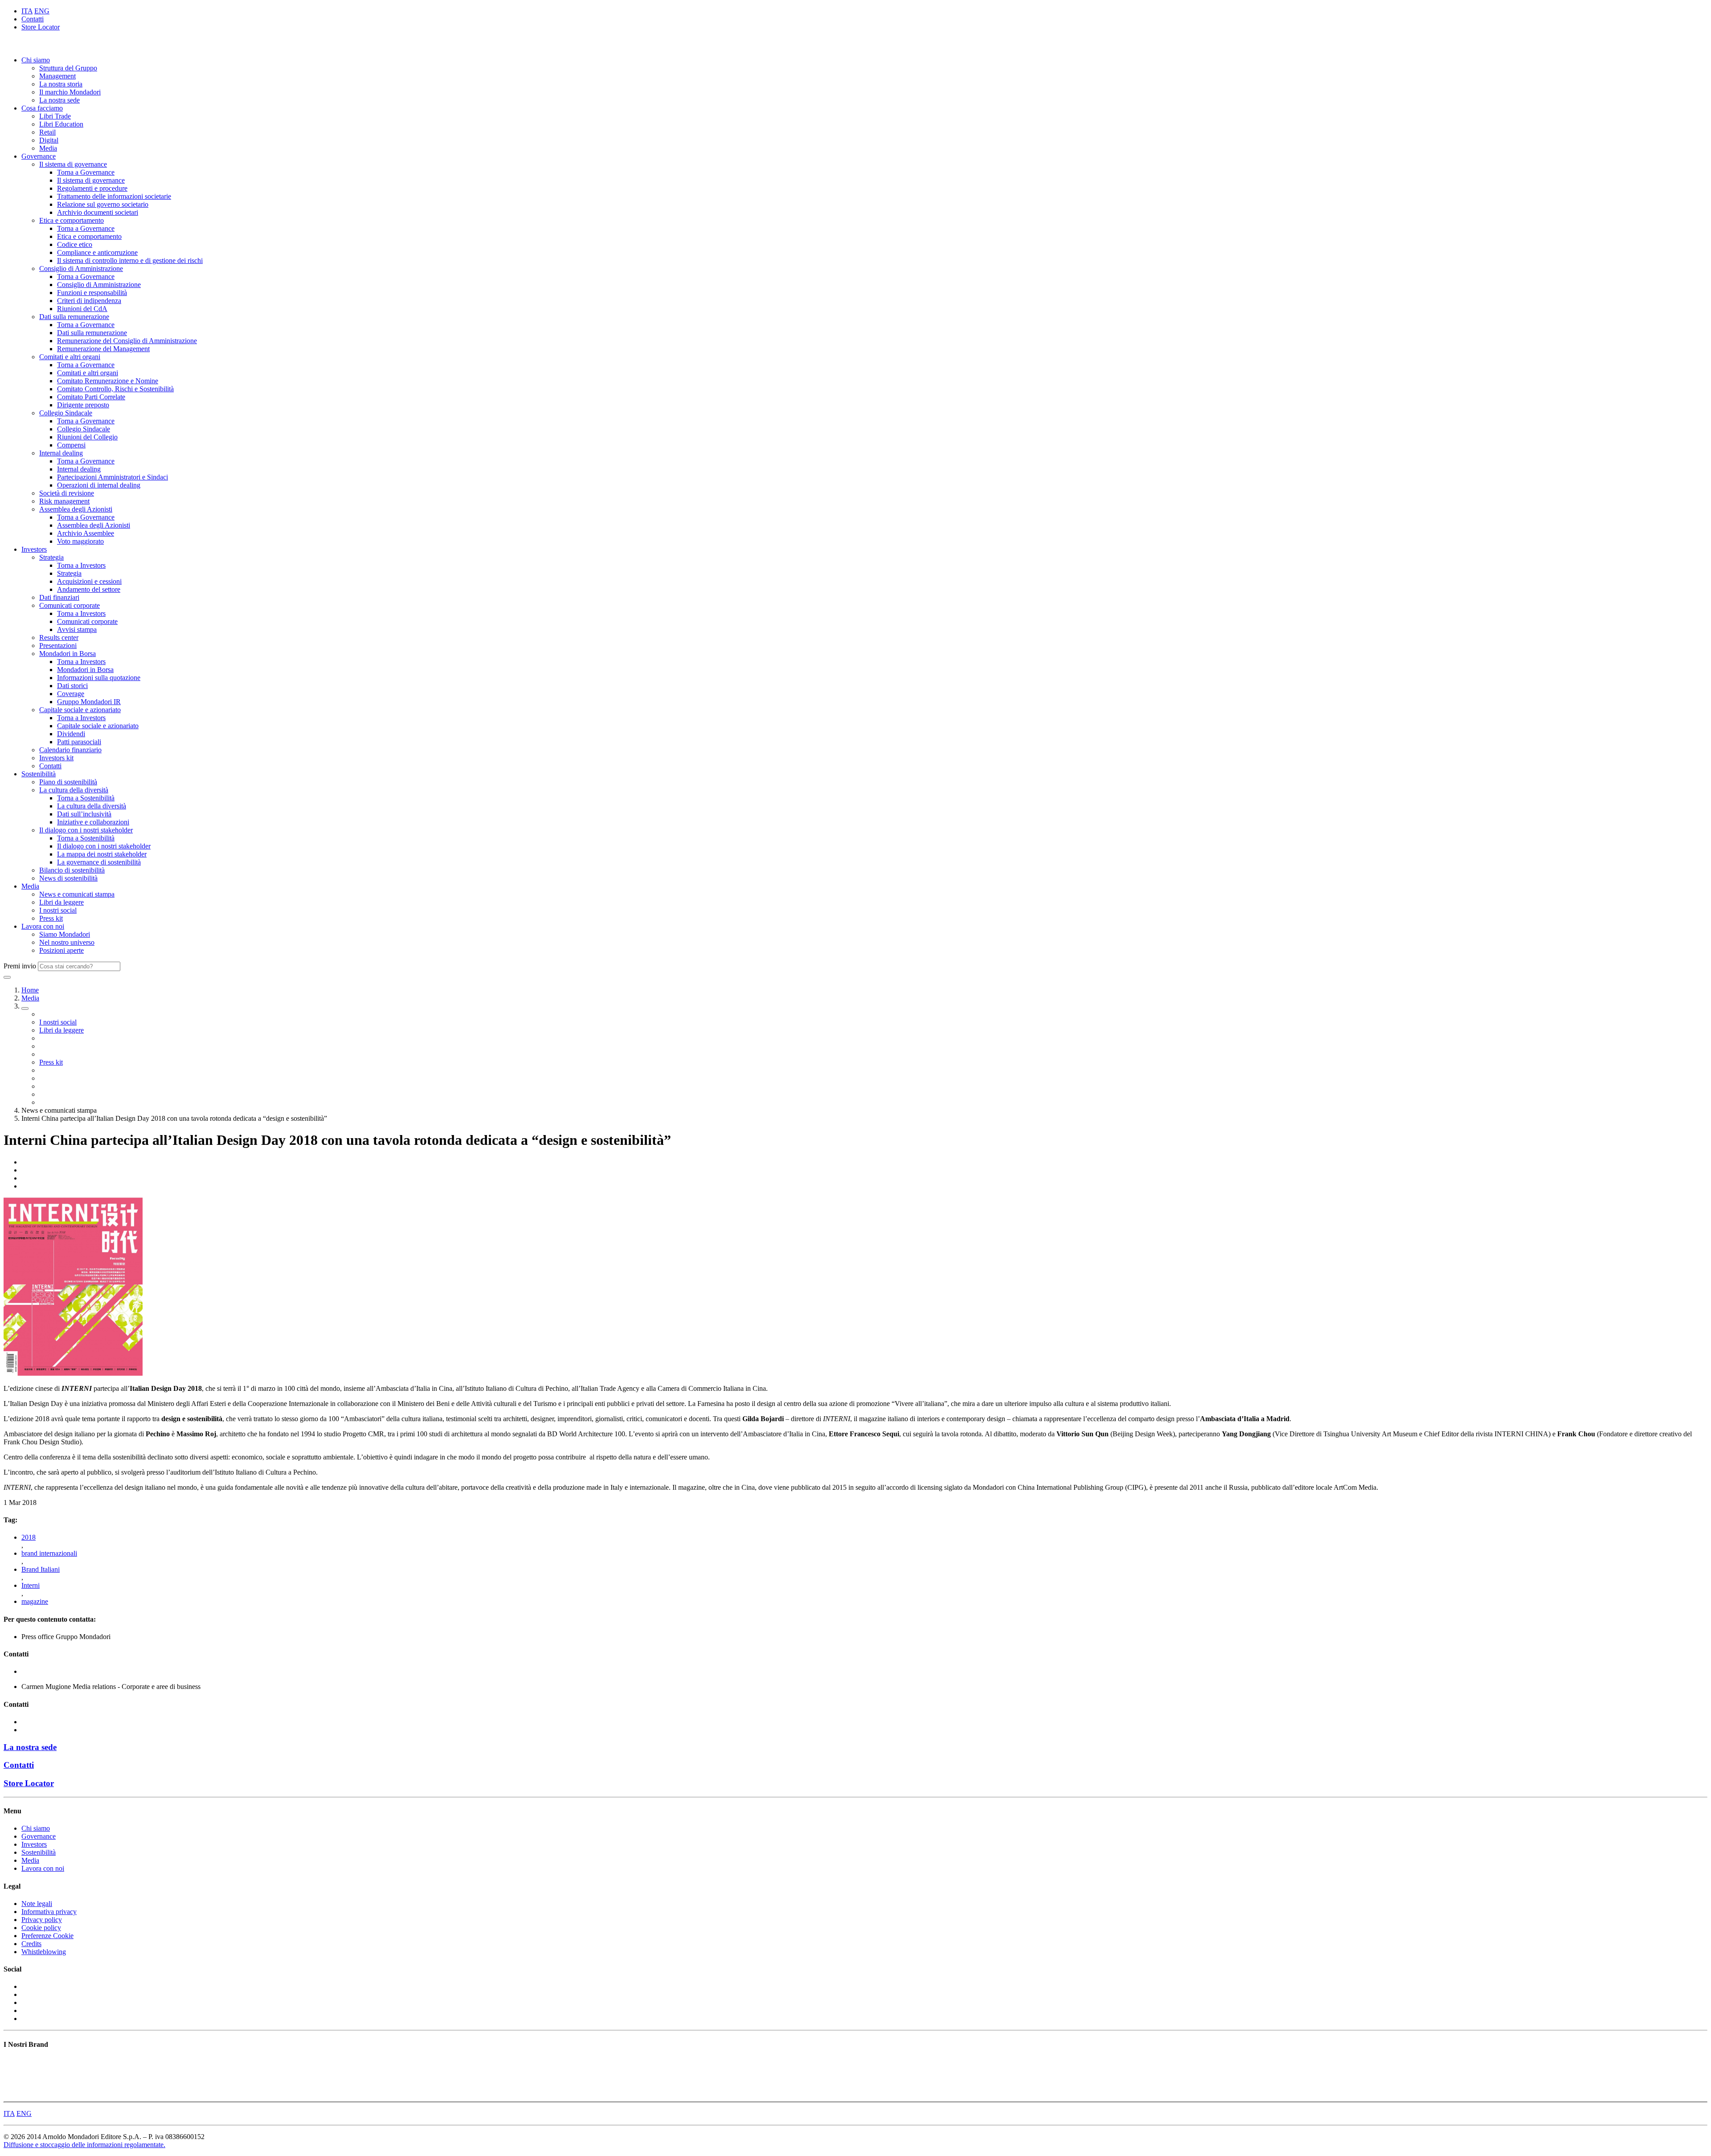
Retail (47, 132)
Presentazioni (58, 646)
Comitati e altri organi (70, 357)
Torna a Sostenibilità (86, 798)
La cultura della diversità (74, 790)
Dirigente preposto (83, 405)
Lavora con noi (43, 926)
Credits (31, 1944)
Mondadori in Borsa (68, 654)
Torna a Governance (86, 172)
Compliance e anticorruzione (97, 252)
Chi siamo (36, 60)
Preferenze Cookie (47, 1936)
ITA (27, 11)
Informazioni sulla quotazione (99, 678)
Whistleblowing (44, 1952)
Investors (34, 549)
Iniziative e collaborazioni (93, 822)
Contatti (33, 19)
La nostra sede (59, 100)
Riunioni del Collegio (87, 437)
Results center (59, 637)
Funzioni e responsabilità (92, 293)
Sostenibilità (39, 774)
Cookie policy (41, 1928)
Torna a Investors (81, 565)
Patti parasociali (79, 742)
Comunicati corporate (70, 605)
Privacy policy (42, 1920)
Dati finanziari (59, 597)
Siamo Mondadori (65, 934)
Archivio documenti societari (98, 212)
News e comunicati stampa (77, 894)
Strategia (51, 557)
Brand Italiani (41, 1569)
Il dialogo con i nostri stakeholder (86, 830)
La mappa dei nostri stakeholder (102, 854)
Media (48, 148)
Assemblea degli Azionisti (76, 509)
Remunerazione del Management (103, 349)
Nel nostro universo (67, 942)
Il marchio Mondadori (70, 92)
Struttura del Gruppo (68, 68)
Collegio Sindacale (66, 413)
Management (57, 76)
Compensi (71, 445)
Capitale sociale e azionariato (80, 710)
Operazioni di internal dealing (99, 485)
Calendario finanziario (70, 750)
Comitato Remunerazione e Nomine (108, 381)
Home (30, 990)
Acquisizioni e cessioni (89, 581)
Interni (31, 1585)
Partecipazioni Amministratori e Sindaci (113, 477)
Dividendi (71, 734)
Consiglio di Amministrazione (81, 268)
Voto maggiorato (80, 541)
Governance (39, 156)
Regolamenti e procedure (92, 188)
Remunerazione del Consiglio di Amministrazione (127, 341)
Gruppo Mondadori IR (89, 702)
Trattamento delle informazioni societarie (114, 196)
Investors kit (56, 758)
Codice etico (75, 244)
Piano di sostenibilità (68, 782)
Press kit (51, 918)
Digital (49, 140)
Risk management (64, 501)
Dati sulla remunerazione (74, 317)
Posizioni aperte (61, 950)
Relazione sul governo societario (103, 204)
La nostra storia (61, 84)
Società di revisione (67, 493)
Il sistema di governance (73, 164)
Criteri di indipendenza (89, 301)
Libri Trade (55, 116)
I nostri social (58, 910)
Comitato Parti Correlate (91, 397)
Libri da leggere (61, 902)
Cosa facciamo (42, 108)
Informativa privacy (49, 1912)
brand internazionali (49, 1553)
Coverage (71, 694)
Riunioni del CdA (82, 309)
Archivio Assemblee (86, 533)
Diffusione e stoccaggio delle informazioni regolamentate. (84, 2145)
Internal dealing (61, 453)
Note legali (37, 1904)
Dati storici (72, 686)
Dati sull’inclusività (84, 814)
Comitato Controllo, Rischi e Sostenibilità (115, 389)
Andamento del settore (89, 589)
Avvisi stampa (77, 629)
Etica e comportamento (72, 220)
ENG (42, 11)
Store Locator (41, 27)
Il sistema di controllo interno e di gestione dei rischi (130, 260)
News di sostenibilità (68, 878)
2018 (29, 1537)
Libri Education (61, 124)
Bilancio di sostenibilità (72, 870)
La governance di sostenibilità (99, 862)
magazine (35, 1601)
